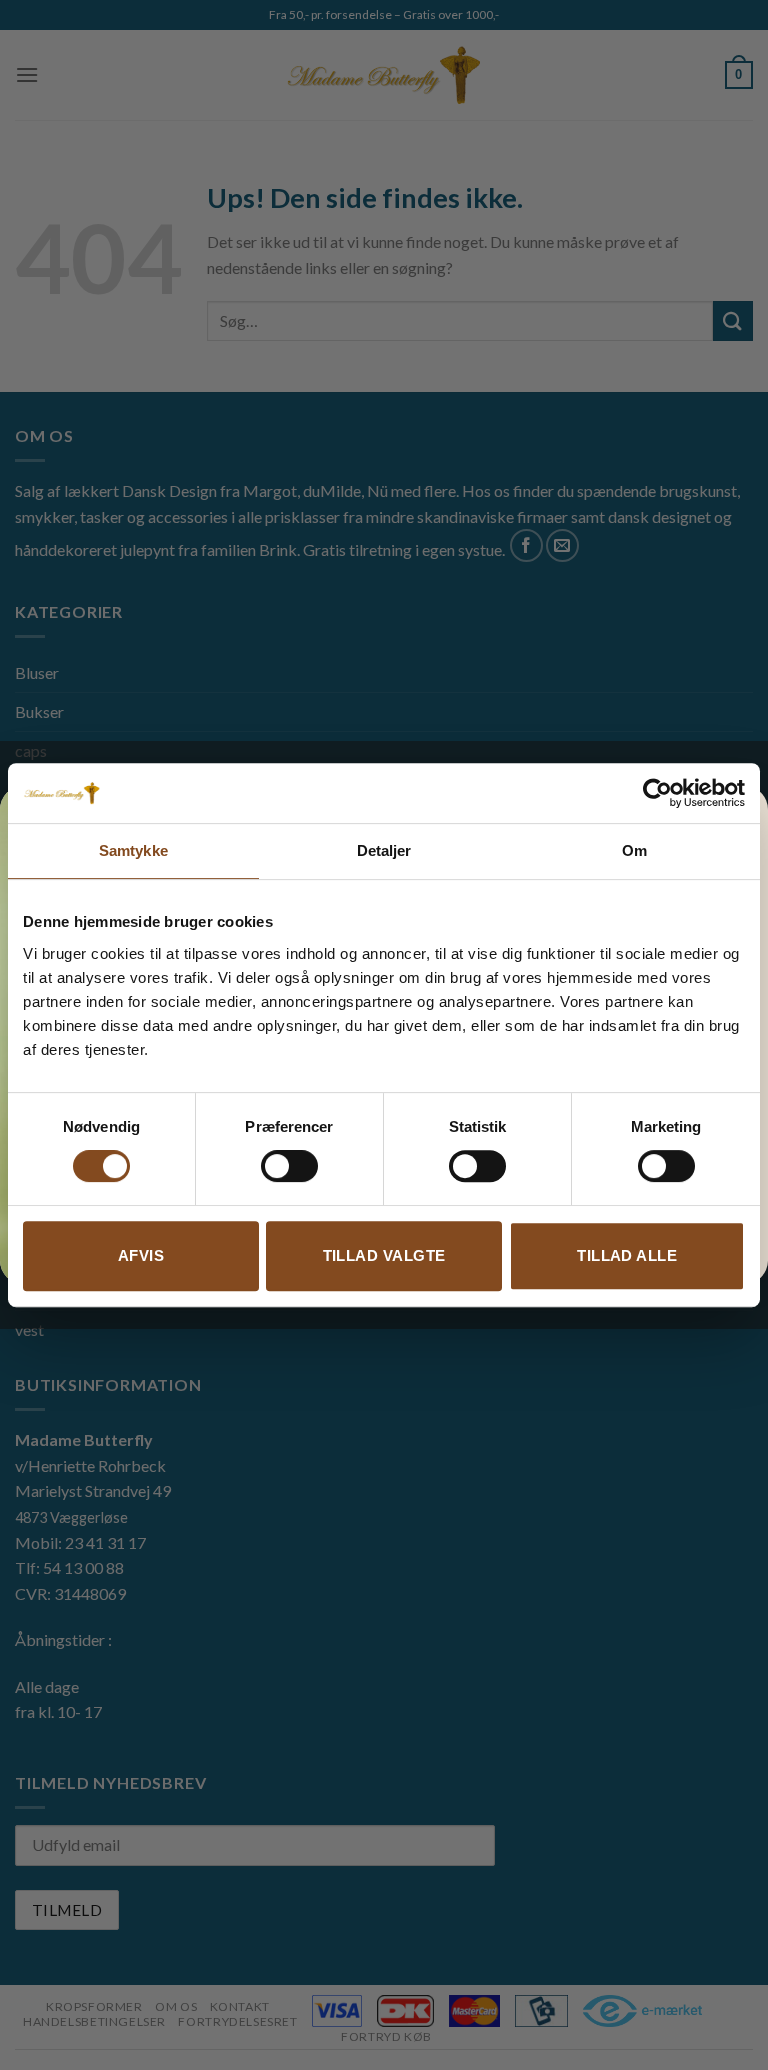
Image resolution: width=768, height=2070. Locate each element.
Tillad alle (627, 1255)
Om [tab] (634, 850)
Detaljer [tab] (384, 850)
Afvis (141, 1255)
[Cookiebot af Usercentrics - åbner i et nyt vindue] (657, 793)
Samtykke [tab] (133, 850)
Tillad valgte (384, 1255)
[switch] (289, 1166)
